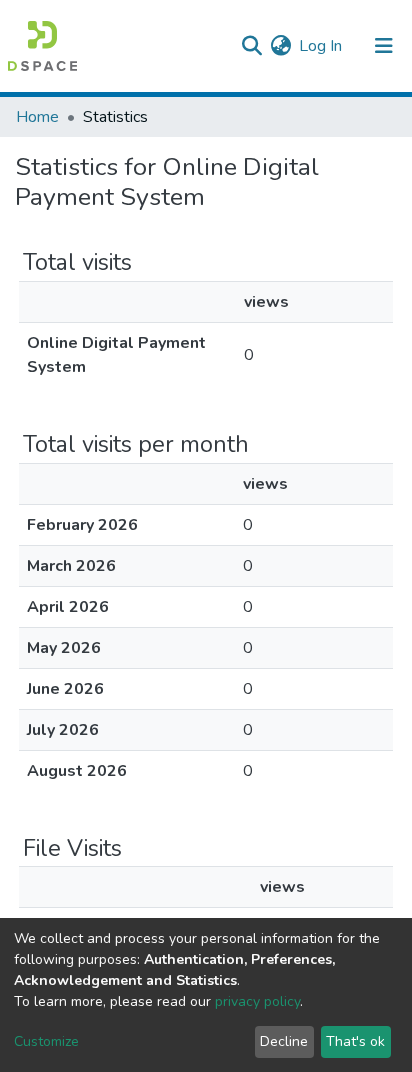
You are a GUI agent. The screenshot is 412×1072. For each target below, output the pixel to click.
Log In (321, 46)
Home (37, 117)
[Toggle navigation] (384, 46)
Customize (46, 1041)
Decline (284, 1041)
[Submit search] (251, 46)
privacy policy (257, 1001)
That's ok (355, 1041)
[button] (280, 46)
